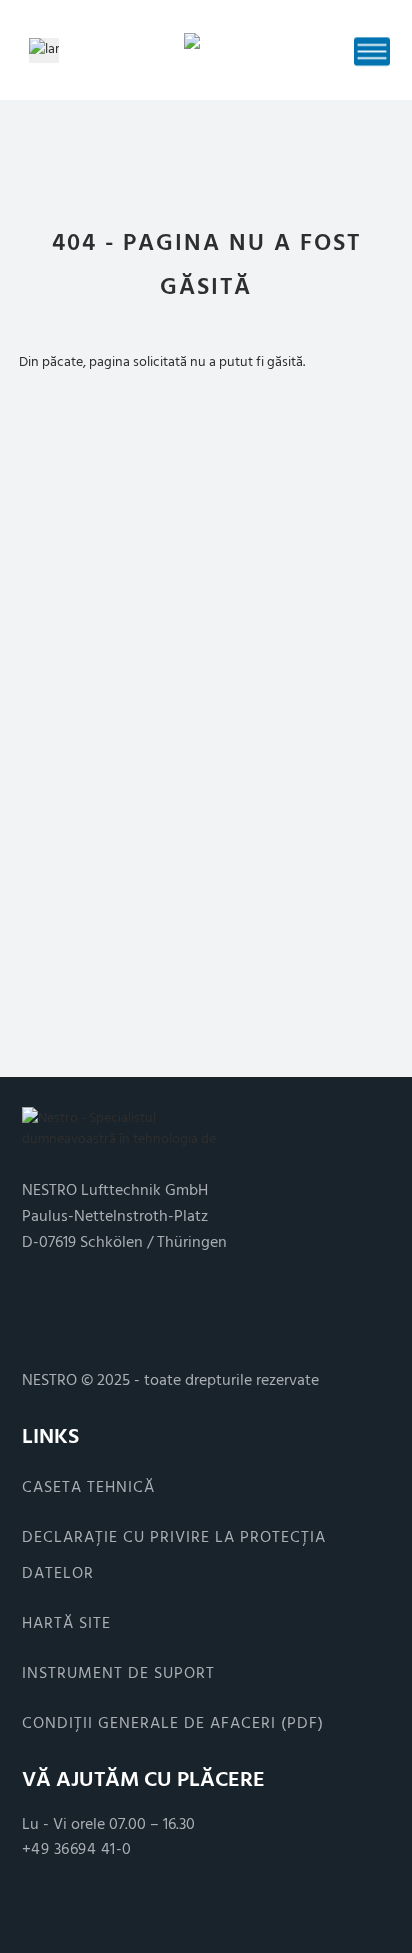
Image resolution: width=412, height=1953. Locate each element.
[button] (372, 51)
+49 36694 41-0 (77, 1849)
